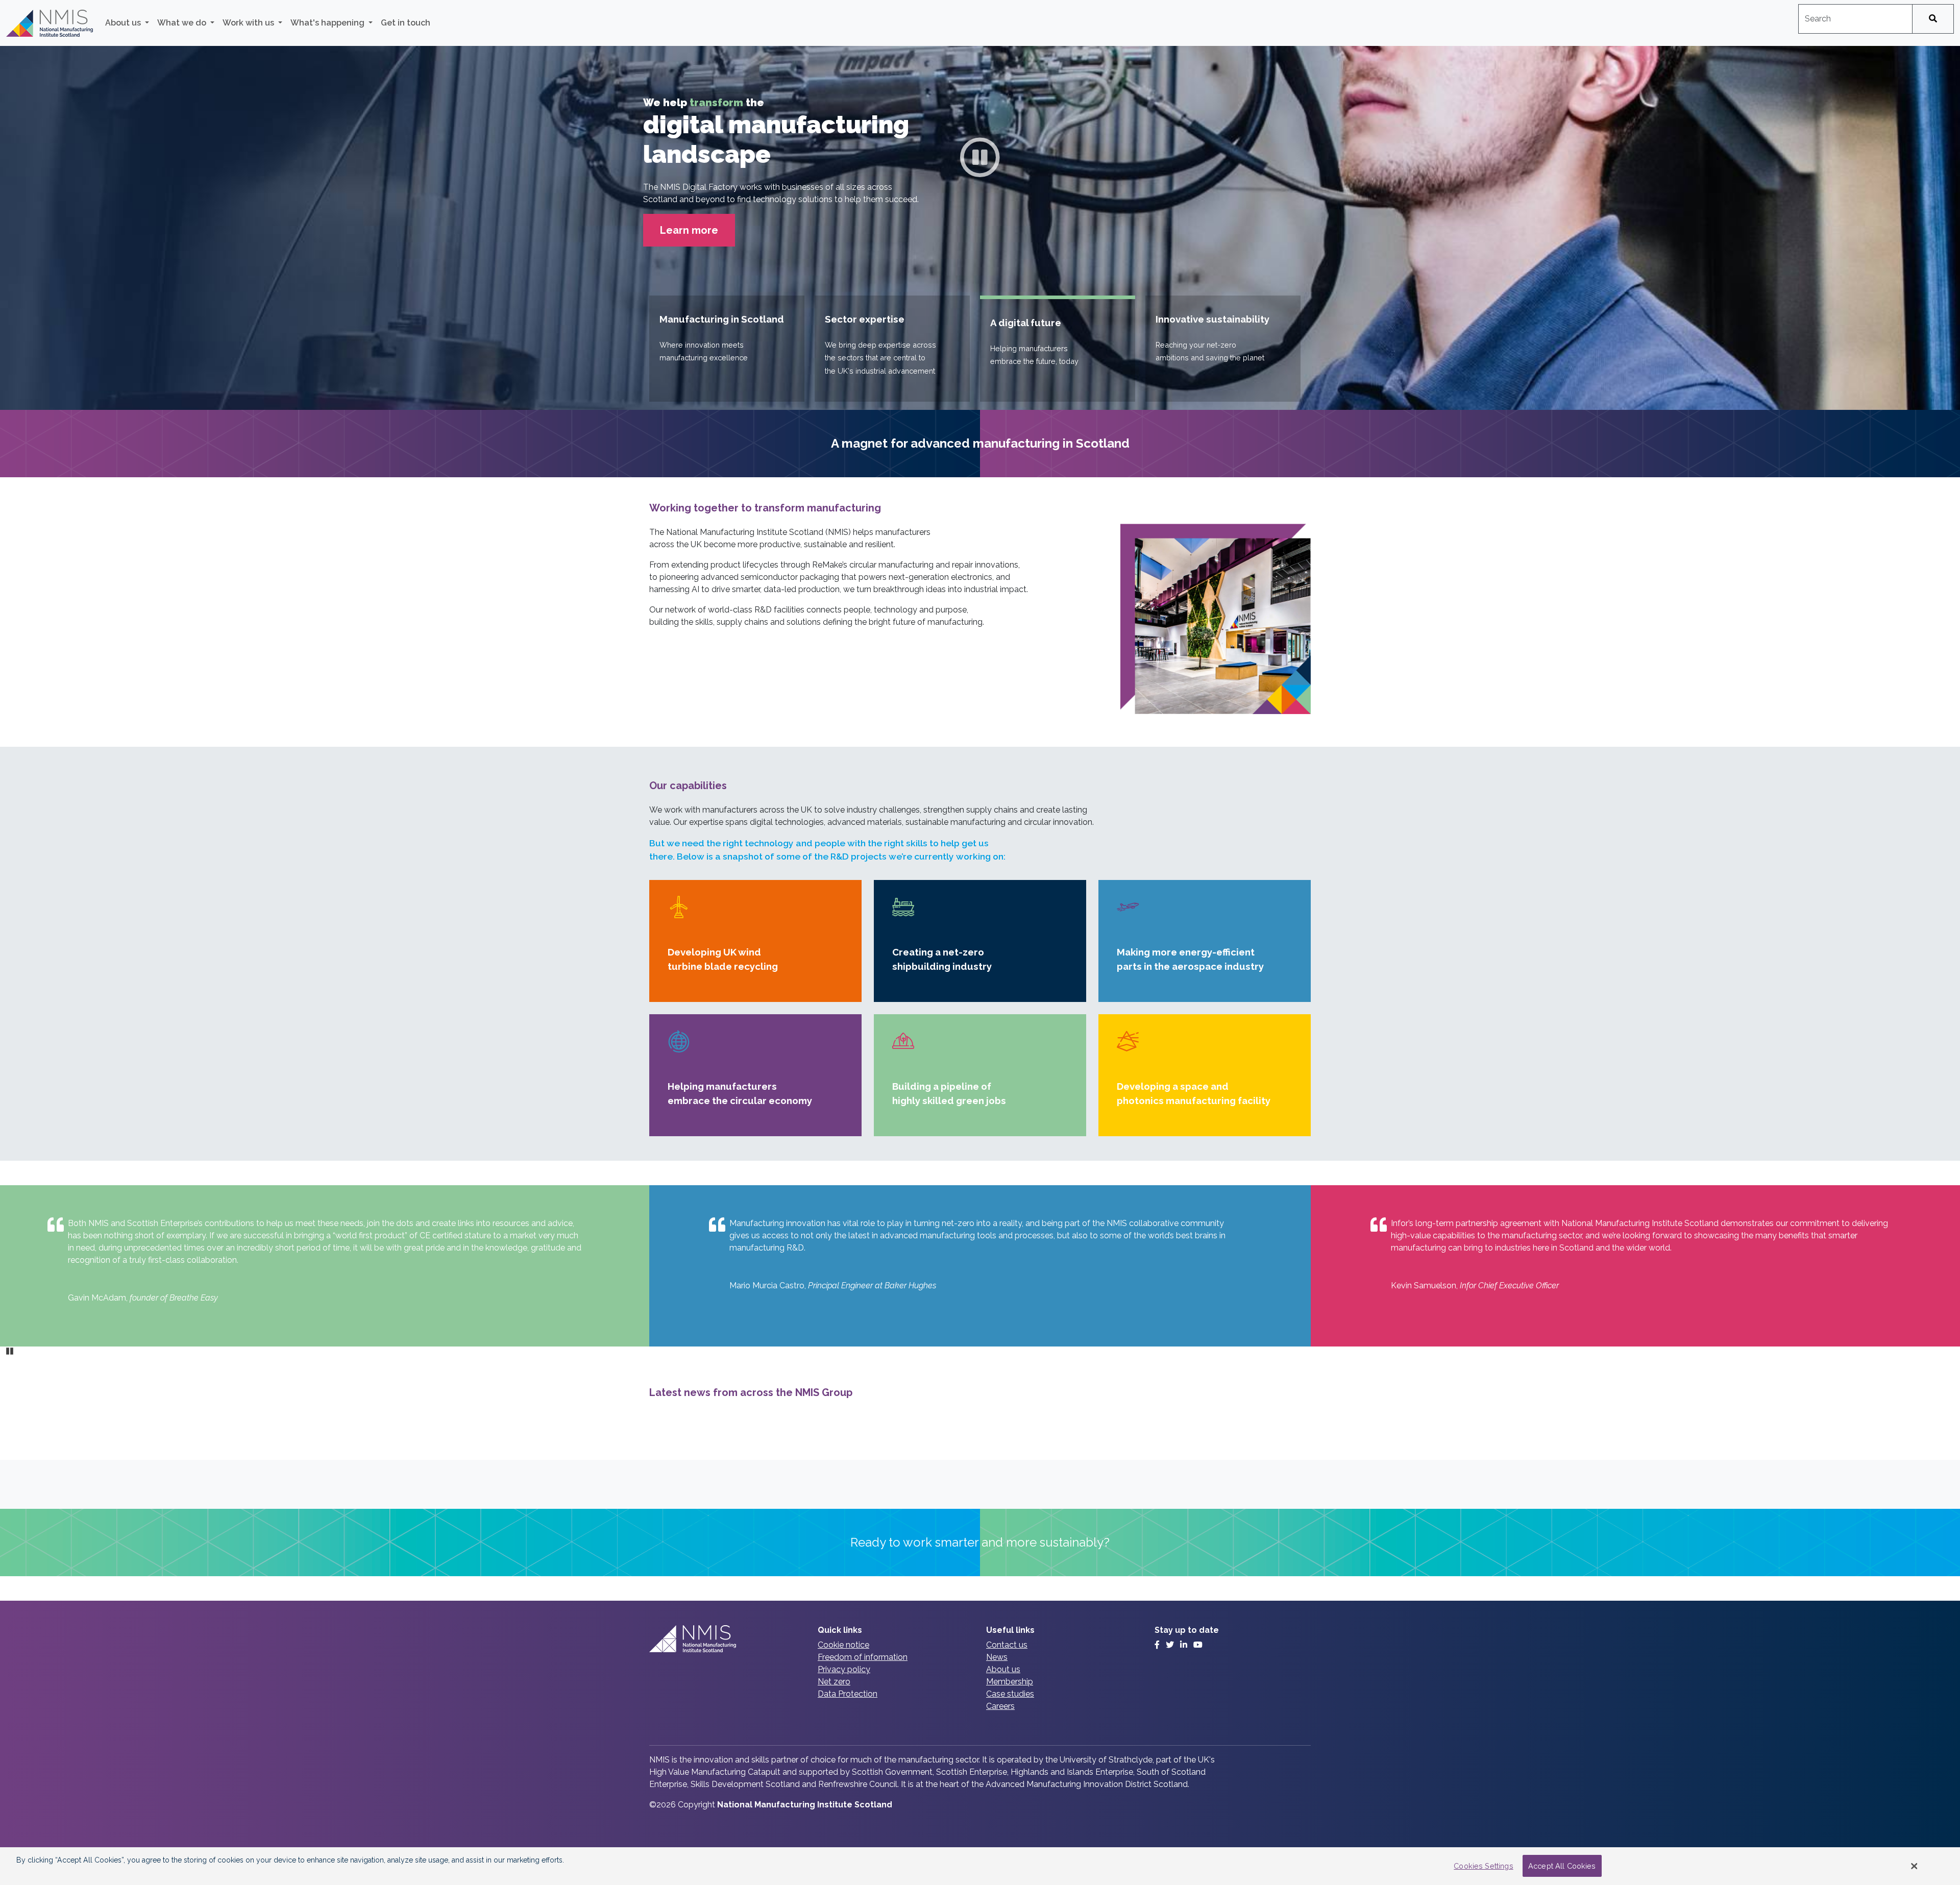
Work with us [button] (249, 23)
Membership (1010, 1706)
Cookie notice (843, 1669)
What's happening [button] (328, 23)
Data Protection (848, 1718)
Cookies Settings (1483, 1866)
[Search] (1933, 19)
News (997, 1682)
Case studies (1010, 1718)
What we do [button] (183, 23)
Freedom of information (863, 1682)
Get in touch (406, 23)
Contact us (1007, 1669)
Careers (1000, 1731)
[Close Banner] (1915, 1866)
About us (1003, 1694)
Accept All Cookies (1562, 1866)
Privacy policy (844, 1694)
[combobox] (1855, 19)
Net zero (834, 1706)
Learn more (689, 255)
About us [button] (124, 23)
